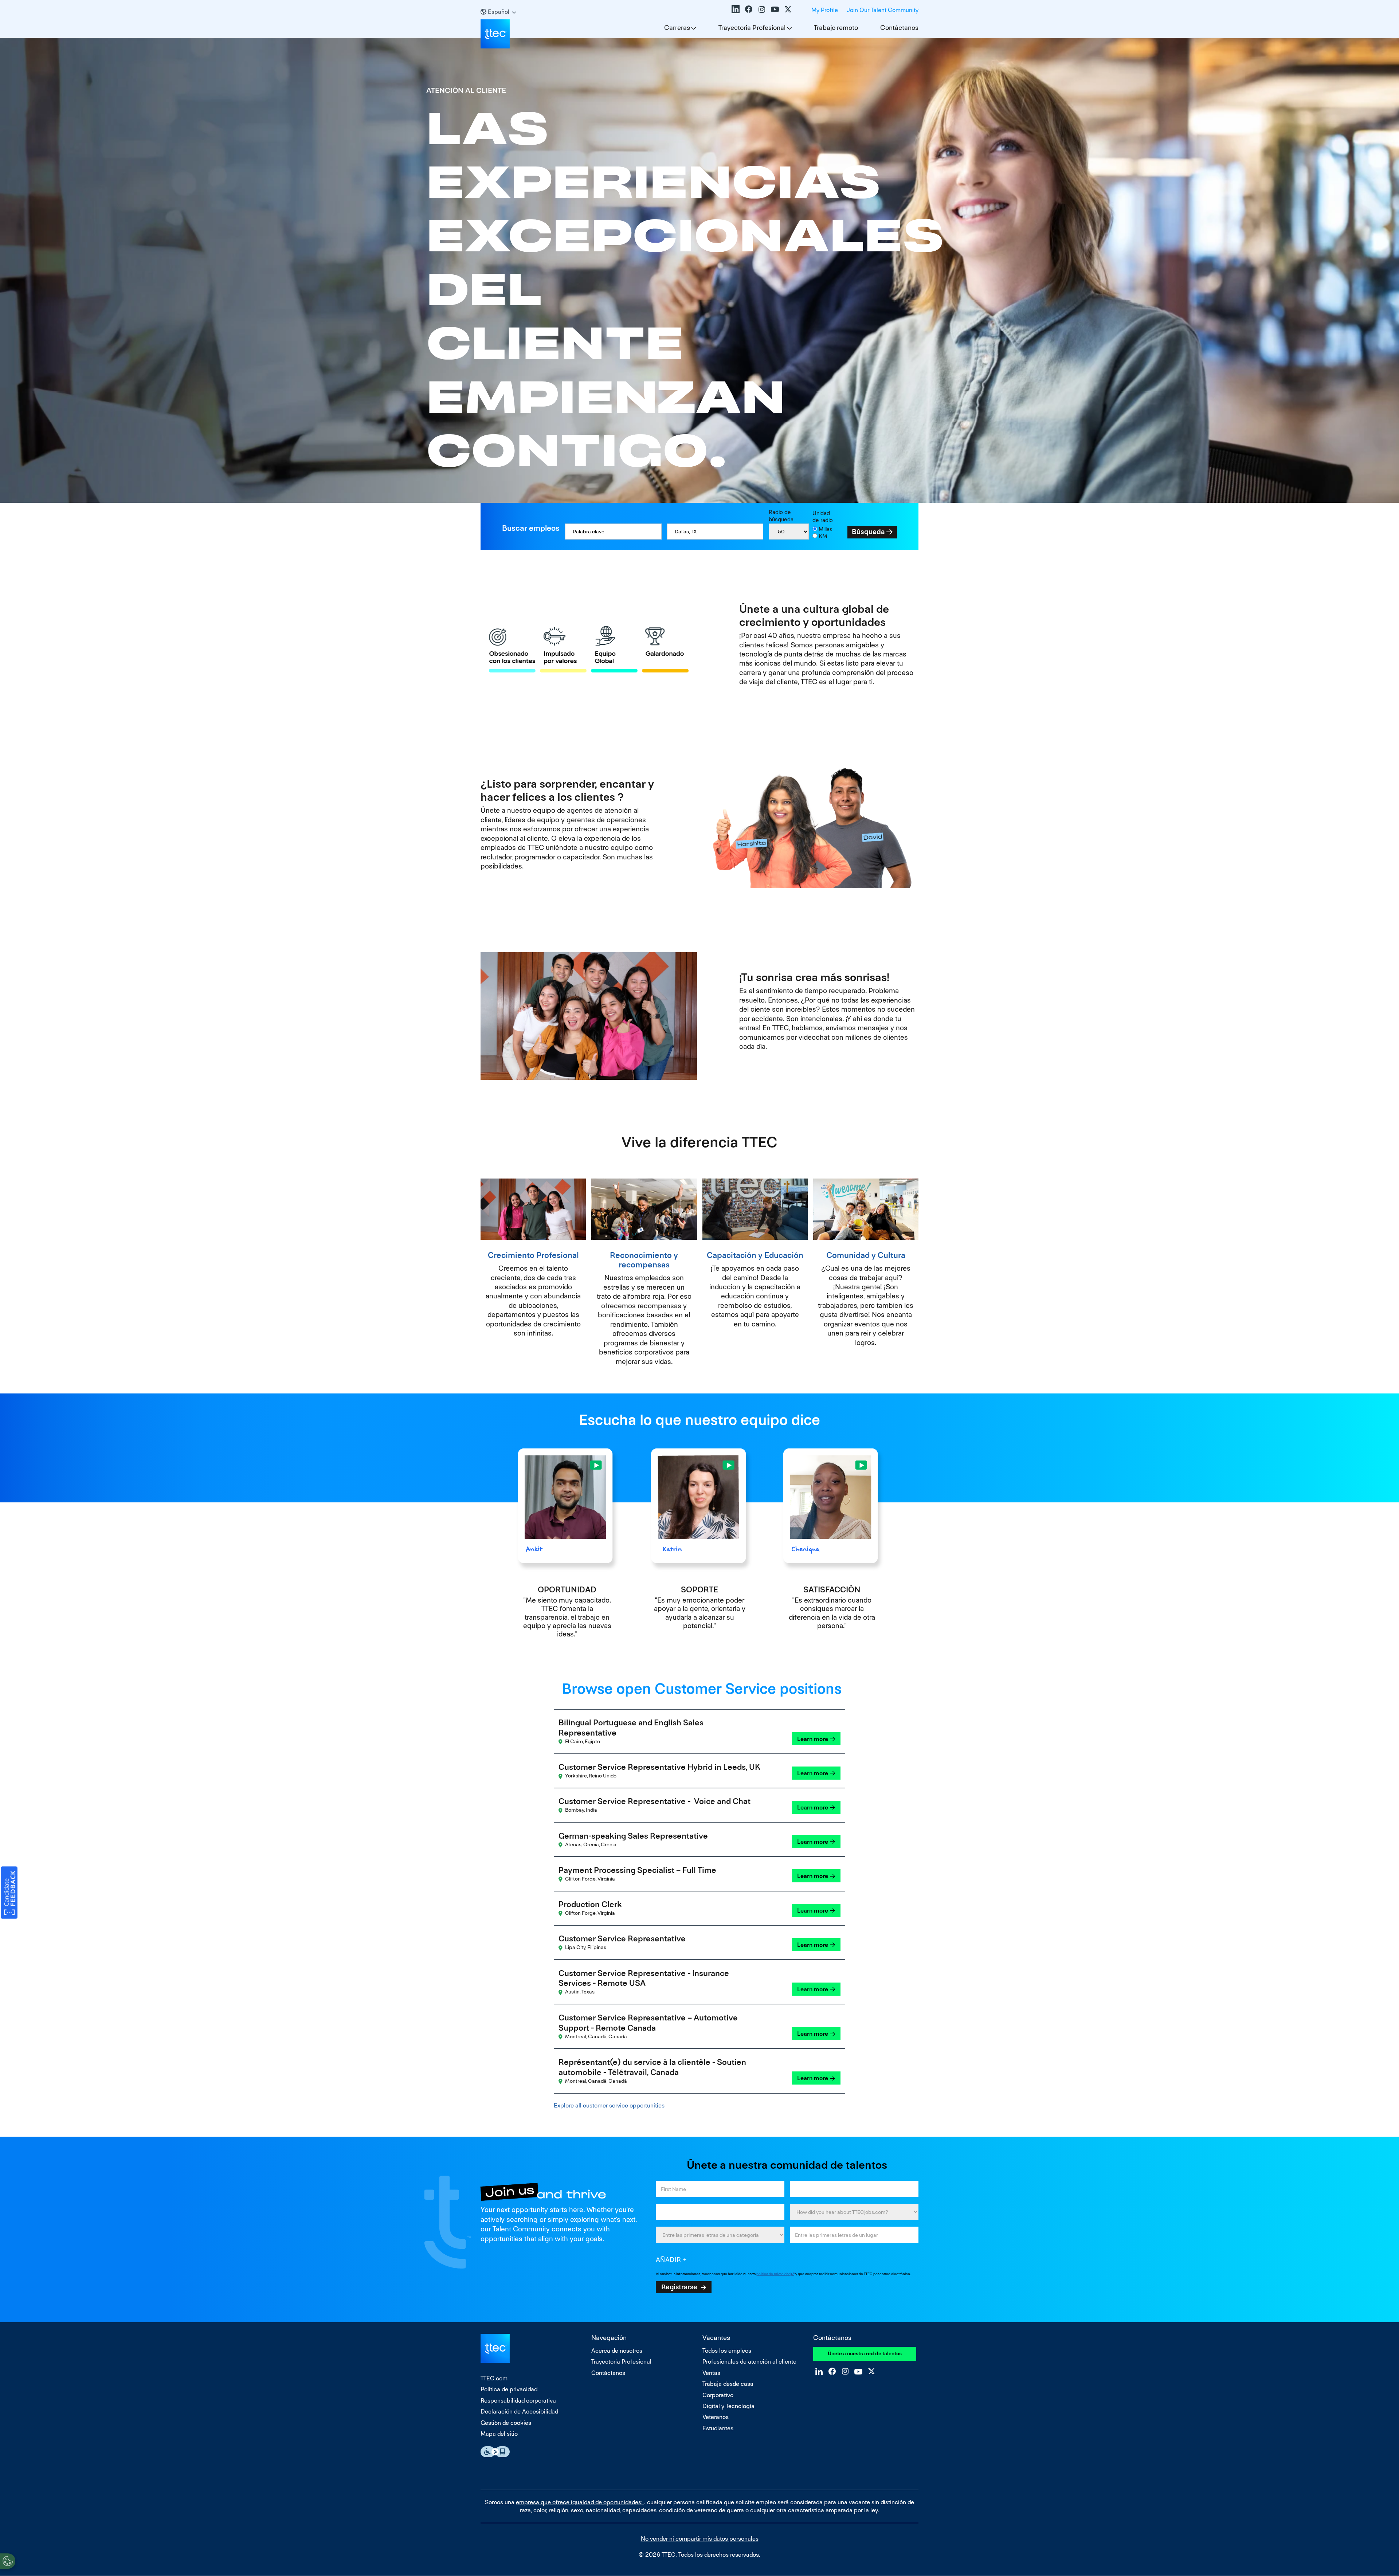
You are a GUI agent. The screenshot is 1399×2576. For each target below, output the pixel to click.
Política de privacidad (509, 2389)
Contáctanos (899, 28)
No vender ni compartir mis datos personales (700, 2539)
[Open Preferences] (8, 2561)
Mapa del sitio (499, 2434)
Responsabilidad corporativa (518, 2401)
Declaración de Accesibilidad (519, 2412)
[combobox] (715, 532)
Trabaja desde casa (728, 2384)
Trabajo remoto (836, 28)
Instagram (762, 9)
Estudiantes (718, 2428)
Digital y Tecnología (728, 2406)
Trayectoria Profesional (752, 28)
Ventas (711, 2373)
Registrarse (679, 2287)
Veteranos (716, 2417)
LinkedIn (736, 9)
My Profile (825, 10)
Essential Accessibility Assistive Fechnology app (495, 2452)
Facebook (749, 9)
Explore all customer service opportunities (609, 2106)
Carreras (677, 28)
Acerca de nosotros (617, 2351)
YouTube (775, 9)
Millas (826, 529)
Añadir (669, 2260)
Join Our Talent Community (883, 10)
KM (823, 536)
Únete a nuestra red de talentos (865, 2353)
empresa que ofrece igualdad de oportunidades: (580, 2502)
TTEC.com (494, 2378)
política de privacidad (773, 2274)
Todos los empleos (727, 2351)
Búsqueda (868, 532)
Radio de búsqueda (781, 516)
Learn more (813, 1739)
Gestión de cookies (506, 2423)
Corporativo (718, 2395)
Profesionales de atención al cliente (749, 2362)
